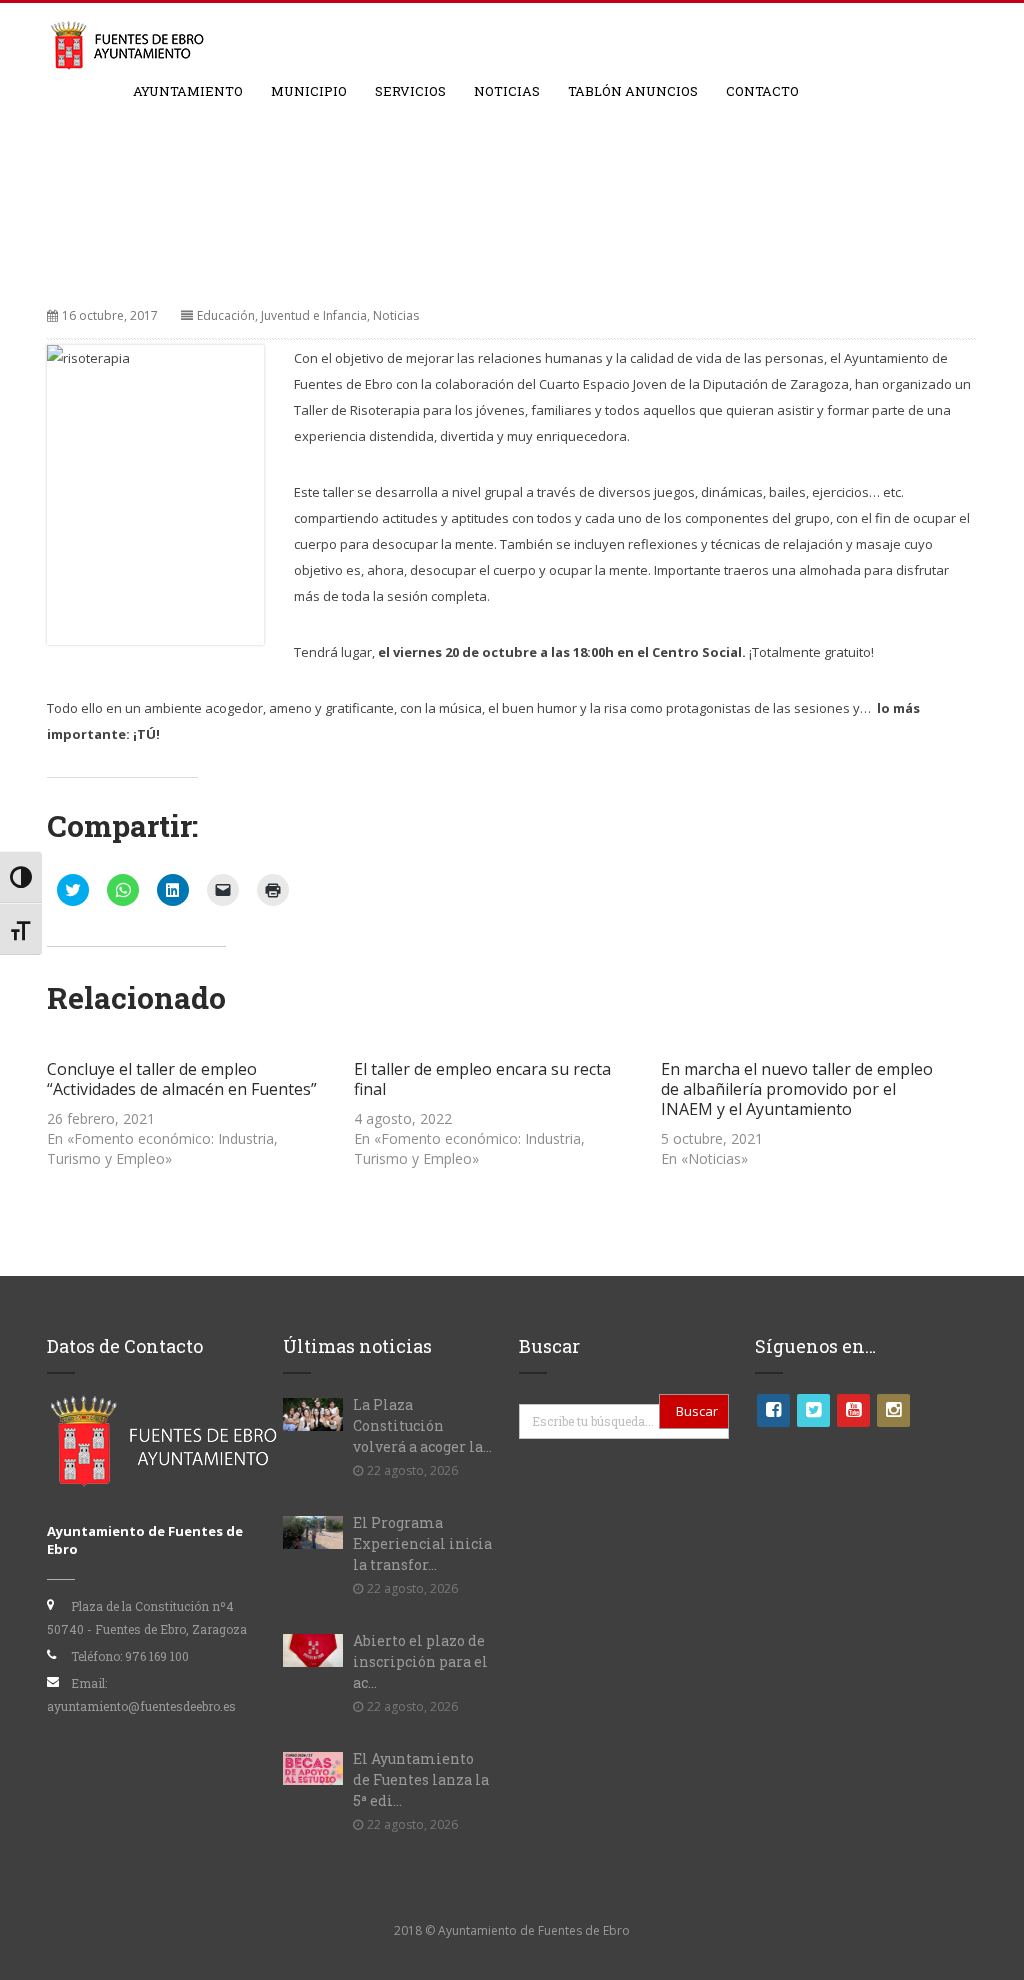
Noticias (507, 91)
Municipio (309, 91)
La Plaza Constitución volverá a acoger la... (422, 1425)
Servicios (410, 91)
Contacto (762, 91)
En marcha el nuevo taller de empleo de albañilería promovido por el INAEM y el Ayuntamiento (797, 1089)
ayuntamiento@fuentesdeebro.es (141, 1706)
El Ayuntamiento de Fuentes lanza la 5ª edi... (421, 1779)
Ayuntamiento (188, 91)
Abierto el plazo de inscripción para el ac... (420, 1661)
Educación (226, 315)
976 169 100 (157, 1656)
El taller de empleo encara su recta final (482, 1079)
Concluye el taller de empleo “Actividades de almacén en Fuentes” (182, 1079)
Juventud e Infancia (314, 315)
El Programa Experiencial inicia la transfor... (422, 1543)
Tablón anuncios (633, 91)
